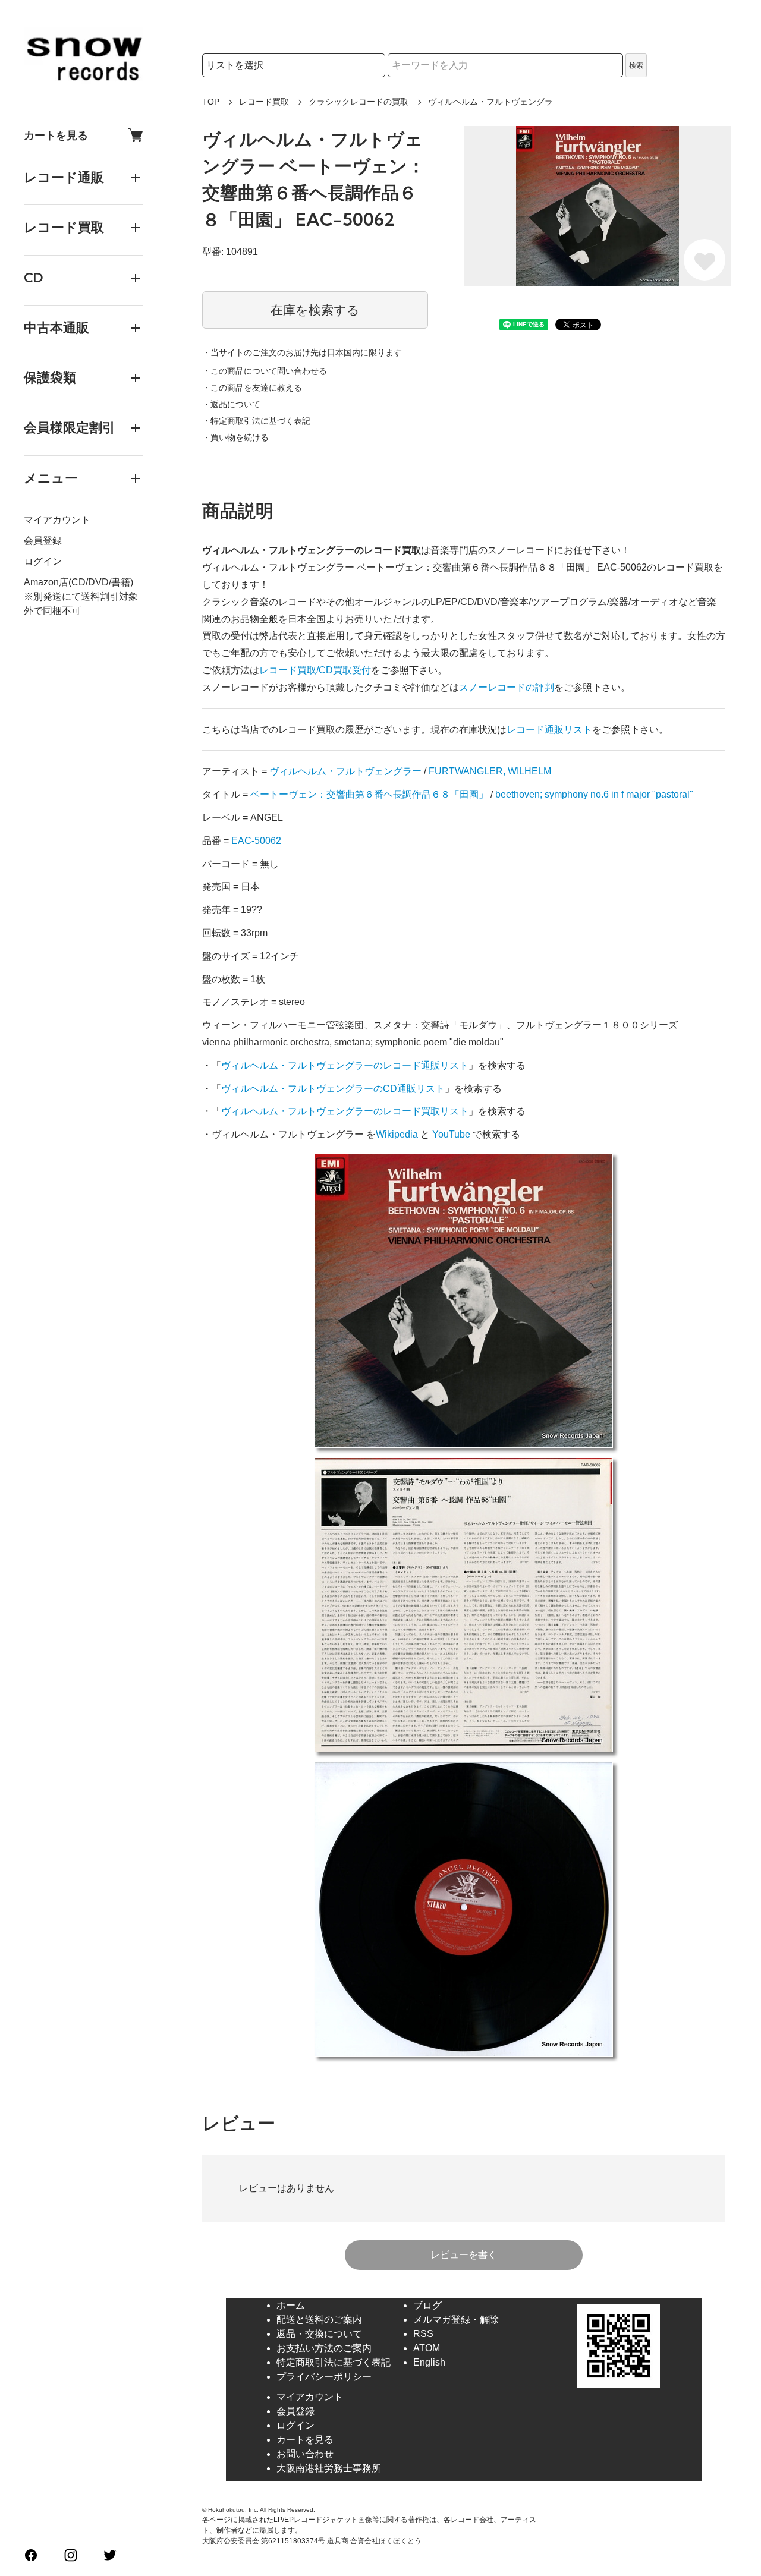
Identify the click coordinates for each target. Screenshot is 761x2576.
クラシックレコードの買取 (359, 102)
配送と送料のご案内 (319, 2320)
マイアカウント (57, 520)
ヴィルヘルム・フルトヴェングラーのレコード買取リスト (345, 1111)
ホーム (291, 2305)
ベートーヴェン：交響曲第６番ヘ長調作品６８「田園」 (369, 794)
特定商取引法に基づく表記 (334, 2362)
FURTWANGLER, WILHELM (490, 771)
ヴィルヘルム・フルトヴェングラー (345, 771)
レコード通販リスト (549, 730)
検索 (636, 65)
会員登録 (43, 541)
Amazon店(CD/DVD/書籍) (78, 582)
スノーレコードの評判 (507, 687)
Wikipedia (397, 1134)
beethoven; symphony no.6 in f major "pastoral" (594, 794)
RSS (423, 2334)
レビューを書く (464, 2255)
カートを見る (56, 135)
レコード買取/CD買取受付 (315, 670)
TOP (211, 102)
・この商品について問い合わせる (265, 371)
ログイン (43, 561)
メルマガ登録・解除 (456, 2320)
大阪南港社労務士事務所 (329, 2468)
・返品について (231, 404)
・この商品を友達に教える (252, 388)
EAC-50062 (256, 841)
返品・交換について (319, 2334)
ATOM (427, 2348)
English (429, 2362)
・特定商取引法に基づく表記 (256, 421)
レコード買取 (264, 102)
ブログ (427, 2305)
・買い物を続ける (235, 437)
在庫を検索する (315, 310)
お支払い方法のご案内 (324, 2348)
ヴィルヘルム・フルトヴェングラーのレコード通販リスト (345, 1065)
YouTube (451, 1134)
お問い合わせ (305, 2454)
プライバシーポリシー (324, 2377)
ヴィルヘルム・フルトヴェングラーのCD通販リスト (333, 1089)
